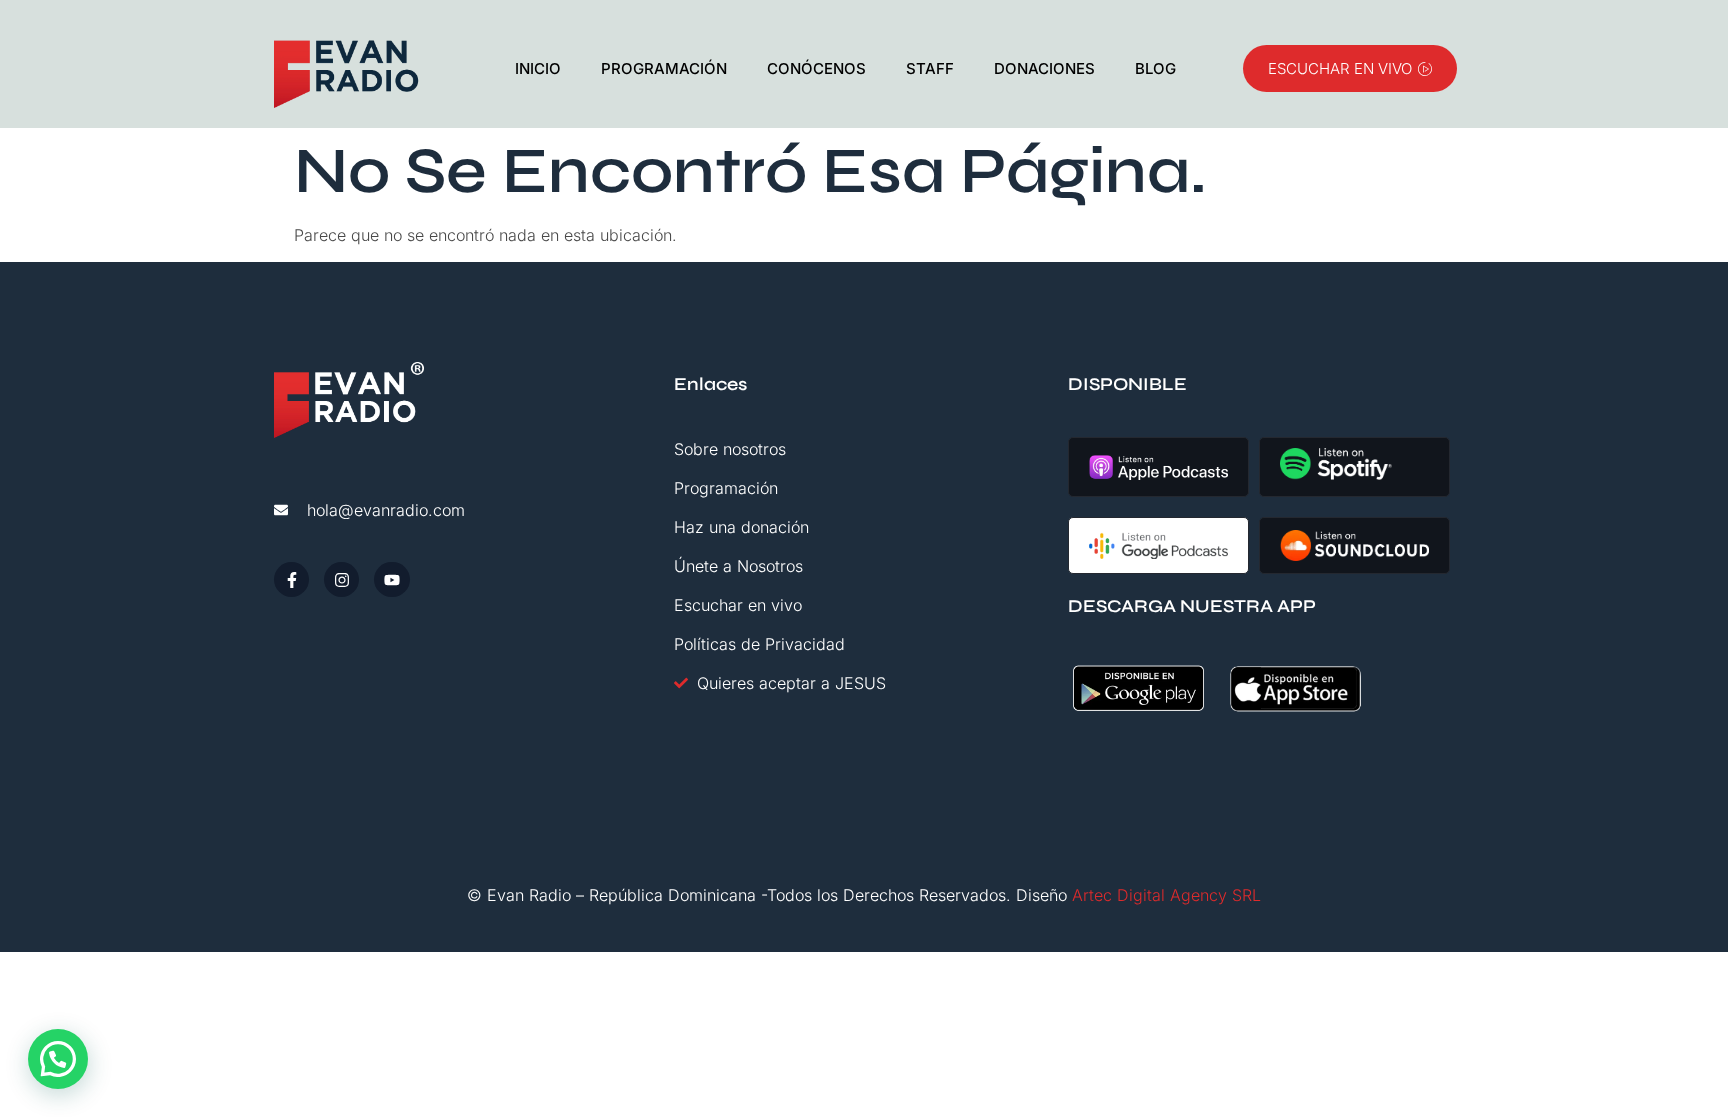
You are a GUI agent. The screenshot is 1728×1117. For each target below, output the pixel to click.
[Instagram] (341, 579)
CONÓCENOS (816, 68)
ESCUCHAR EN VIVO (1340, 68)
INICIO (538, 68)
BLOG (1155, 68)
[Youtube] (391, 579)
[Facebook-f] (291, 579)
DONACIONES (1044, 68)
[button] (58, 1059)
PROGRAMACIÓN (664, 68)
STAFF (930, 68)
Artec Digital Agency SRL (1166, 895)
